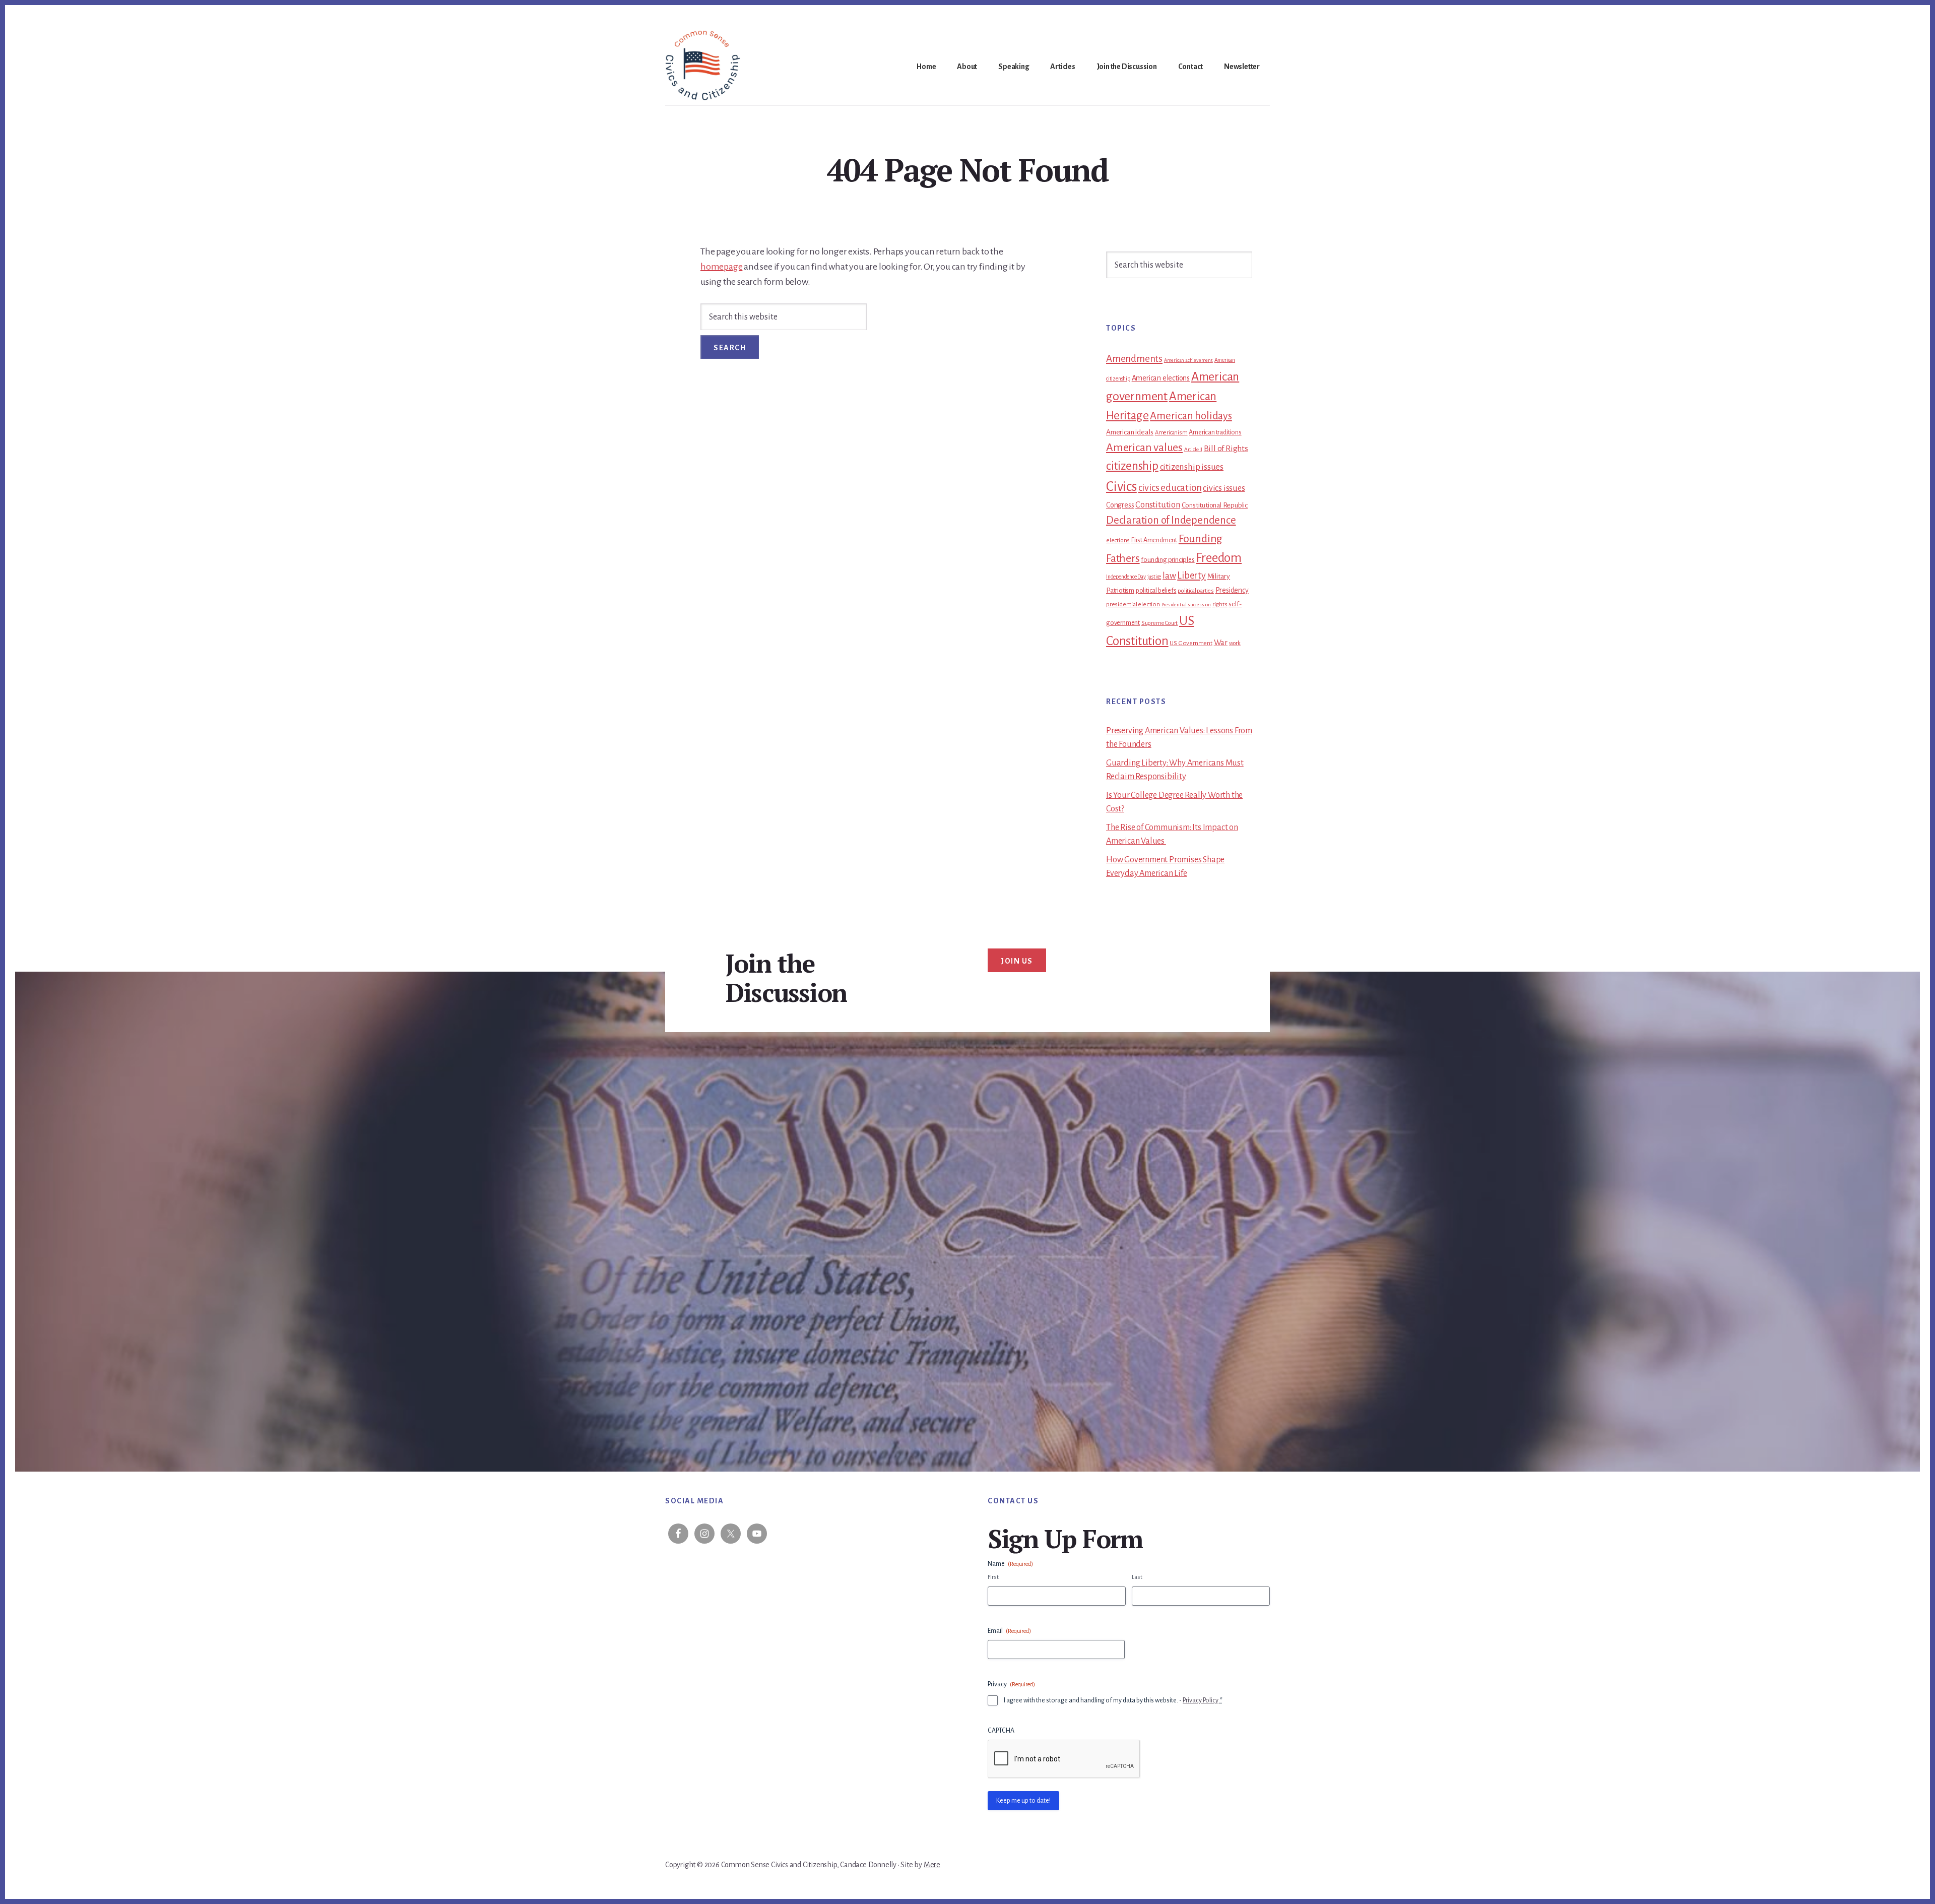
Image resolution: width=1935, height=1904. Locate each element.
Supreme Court (1159, 623)
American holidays (1191, 416)
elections (1118, 541)
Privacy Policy (1201, 1700)
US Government (1191, 643)
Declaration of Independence (1171, 520)
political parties (1196, 591)
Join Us (1017, 961)
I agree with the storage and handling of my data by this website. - (1113, 1700)
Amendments (1134, 359)
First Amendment (1154, 540)
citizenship (1132, 466)
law (1169, 576)
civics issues (1224, 488)
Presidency (1232, 590)
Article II (1193, 449)
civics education (1170, 488)
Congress (1120, 505)
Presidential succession (1186, 605)
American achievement (1188, 360)
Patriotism (1120, 590)
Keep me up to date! (1023, 1801)
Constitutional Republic (1215, 505)
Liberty (1191, 576)
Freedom (1219, 558)
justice (1154, 577)
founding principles (1168, 560)
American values (1144, 448)
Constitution (1158, 505)
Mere (932, 1865)
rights (1220, 604)
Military (1219, 576)
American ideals (1130, 432)
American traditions (1215, 432)
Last (1137, 1577)
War (1221, 643)
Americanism (1171, 433)
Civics (1121, 487)
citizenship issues (1192, 467)
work (1235, 643)
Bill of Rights (1226, 449)
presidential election (1133, 604)
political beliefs (1156, 591)
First (993, 1577)
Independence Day (1126, 577)
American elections (1161, 378)
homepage (721, 267)
